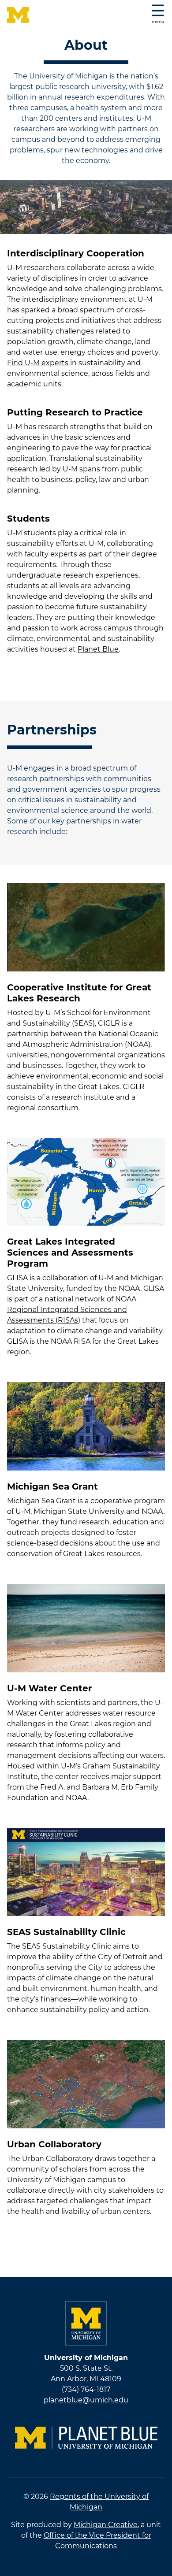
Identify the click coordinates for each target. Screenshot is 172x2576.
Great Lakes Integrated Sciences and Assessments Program (70, 1253)
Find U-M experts (38, 363)
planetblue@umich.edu (86, 2400)
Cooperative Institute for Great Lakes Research (79, 993)
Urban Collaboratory (54, 2144)
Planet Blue (98, 649)
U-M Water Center (50, 1688)
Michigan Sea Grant (52, 1486)
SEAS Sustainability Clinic (66, 1932)
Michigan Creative (106, 2525)
